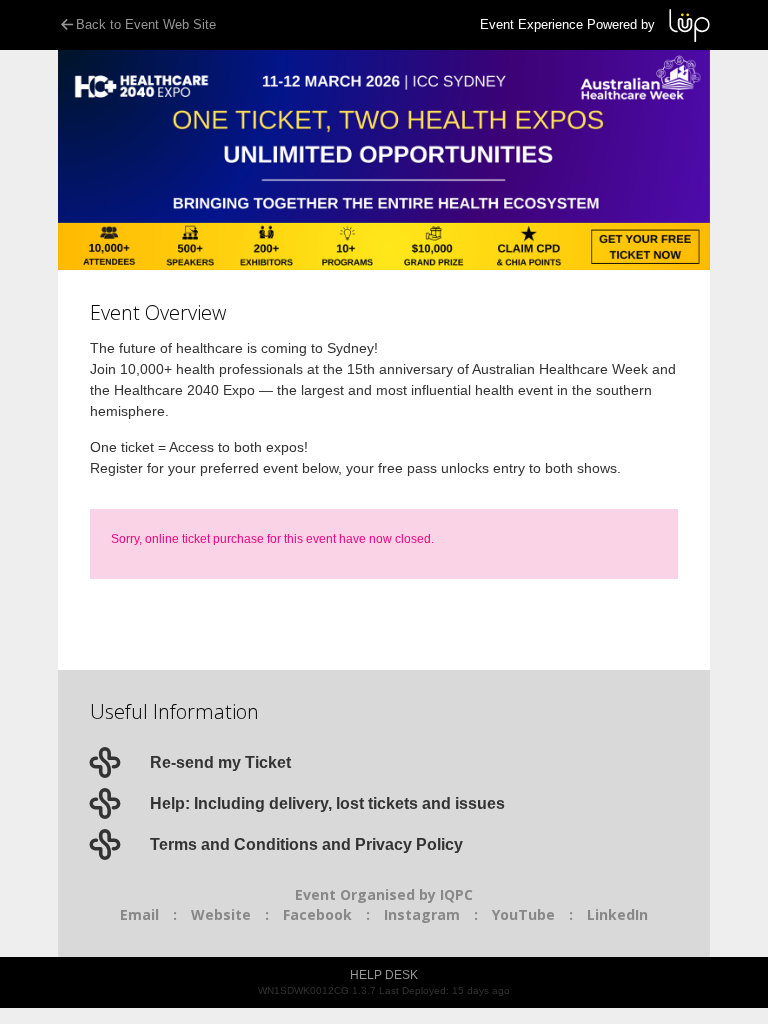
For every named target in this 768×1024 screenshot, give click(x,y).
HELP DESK (384, 975)
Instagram (422, 914)
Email (139, 914)
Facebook (317, 914)
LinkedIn (617, 914)
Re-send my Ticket (220, 762)
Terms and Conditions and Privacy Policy (306, 844)
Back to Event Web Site (146, 24)
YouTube (523, 914)
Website (221, 914)
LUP (689, 25)
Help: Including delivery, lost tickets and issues (327, 803)
